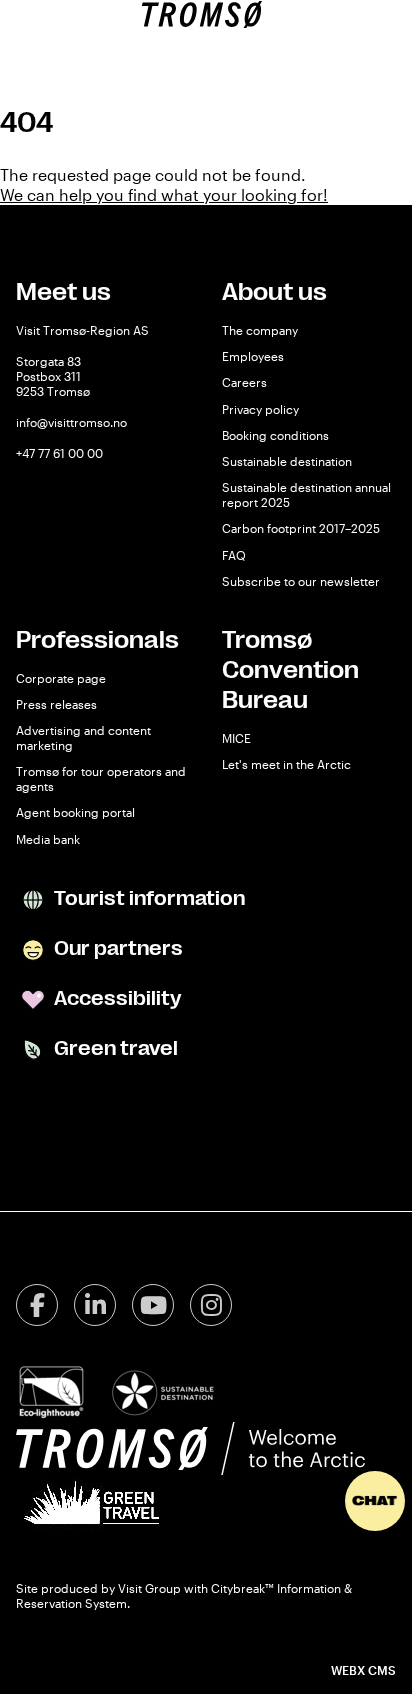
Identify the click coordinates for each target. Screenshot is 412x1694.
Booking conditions (275, 435)
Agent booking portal (75, 812)
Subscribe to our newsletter (301, 581)
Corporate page (61, 678)
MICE (236, 738)
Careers (244, 382)
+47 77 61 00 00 (59, 453)
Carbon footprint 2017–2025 (301, 528)
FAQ (234, 555)
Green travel (114, 1048)
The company (260, 330)
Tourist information (147, 898)
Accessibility (115, 998)
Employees (253, 356)
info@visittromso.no (71, 422)
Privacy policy (260, 409)
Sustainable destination (287, 461)
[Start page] (202, 14)
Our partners (116, 948)
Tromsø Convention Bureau (290, 670)
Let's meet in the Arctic (286, 764)
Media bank (48, 839)
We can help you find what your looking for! (164, 194)
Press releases (56, 704)
